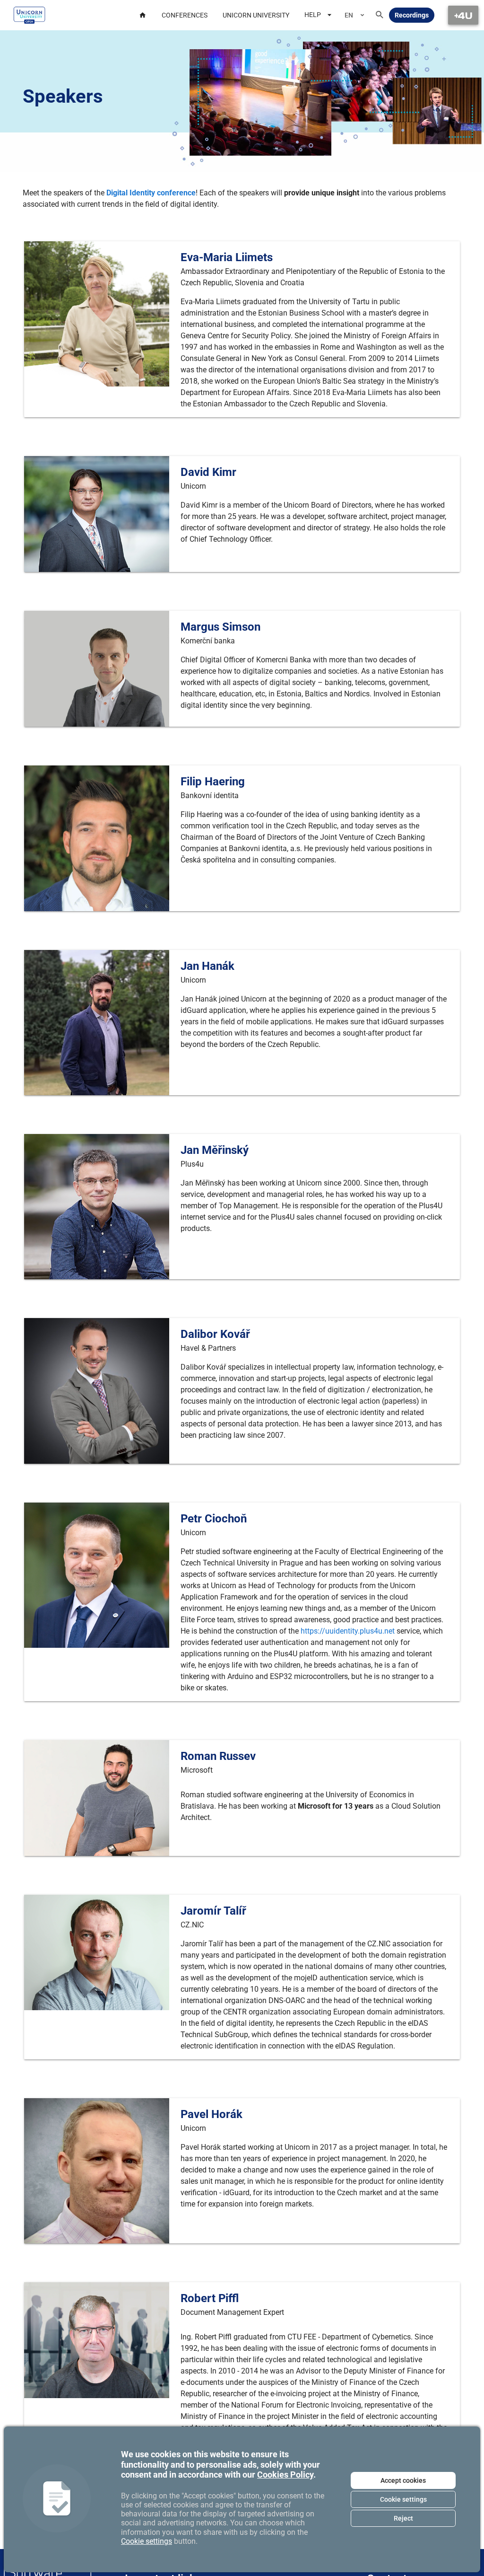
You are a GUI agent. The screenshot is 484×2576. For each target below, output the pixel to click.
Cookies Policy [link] (285, 2475)
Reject (403, 2518)
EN (349, 15)
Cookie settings (403, 2499)
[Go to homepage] (29, 15)
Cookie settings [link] (147, 2541)
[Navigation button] (463, 15)
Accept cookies (403, 2480)
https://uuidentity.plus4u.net (348, 1631)
